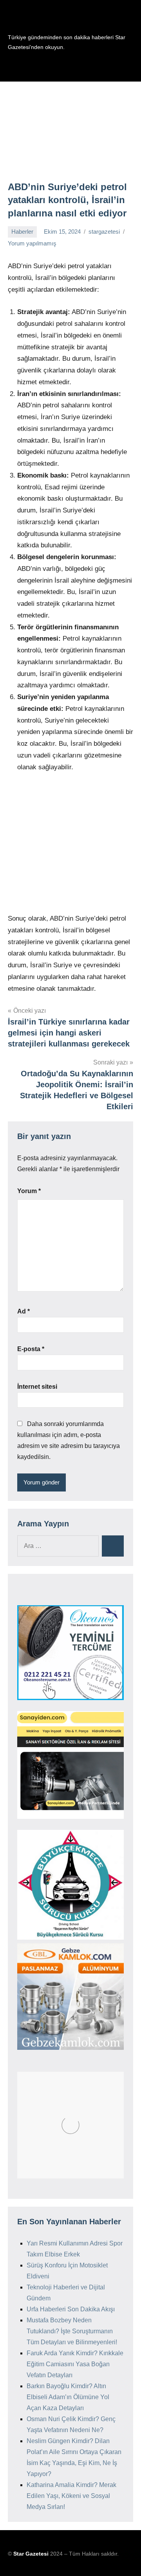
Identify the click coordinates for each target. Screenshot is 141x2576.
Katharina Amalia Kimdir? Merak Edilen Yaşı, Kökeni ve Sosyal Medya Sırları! (71, 2496)
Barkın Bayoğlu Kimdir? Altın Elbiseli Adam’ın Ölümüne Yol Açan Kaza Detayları (68, 2397)
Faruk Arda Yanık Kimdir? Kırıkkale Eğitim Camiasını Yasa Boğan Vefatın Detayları (75, 2364)
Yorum (29, 1191)
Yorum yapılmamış (32, 243)
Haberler (22, 232)
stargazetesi (104, 232)
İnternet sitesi (37, 1387)
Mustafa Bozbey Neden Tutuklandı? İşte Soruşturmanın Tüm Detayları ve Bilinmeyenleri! (72, 2331)
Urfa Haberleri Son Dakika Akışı (71, 2309)
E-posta (31, 1349)
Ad (23, 1311)
